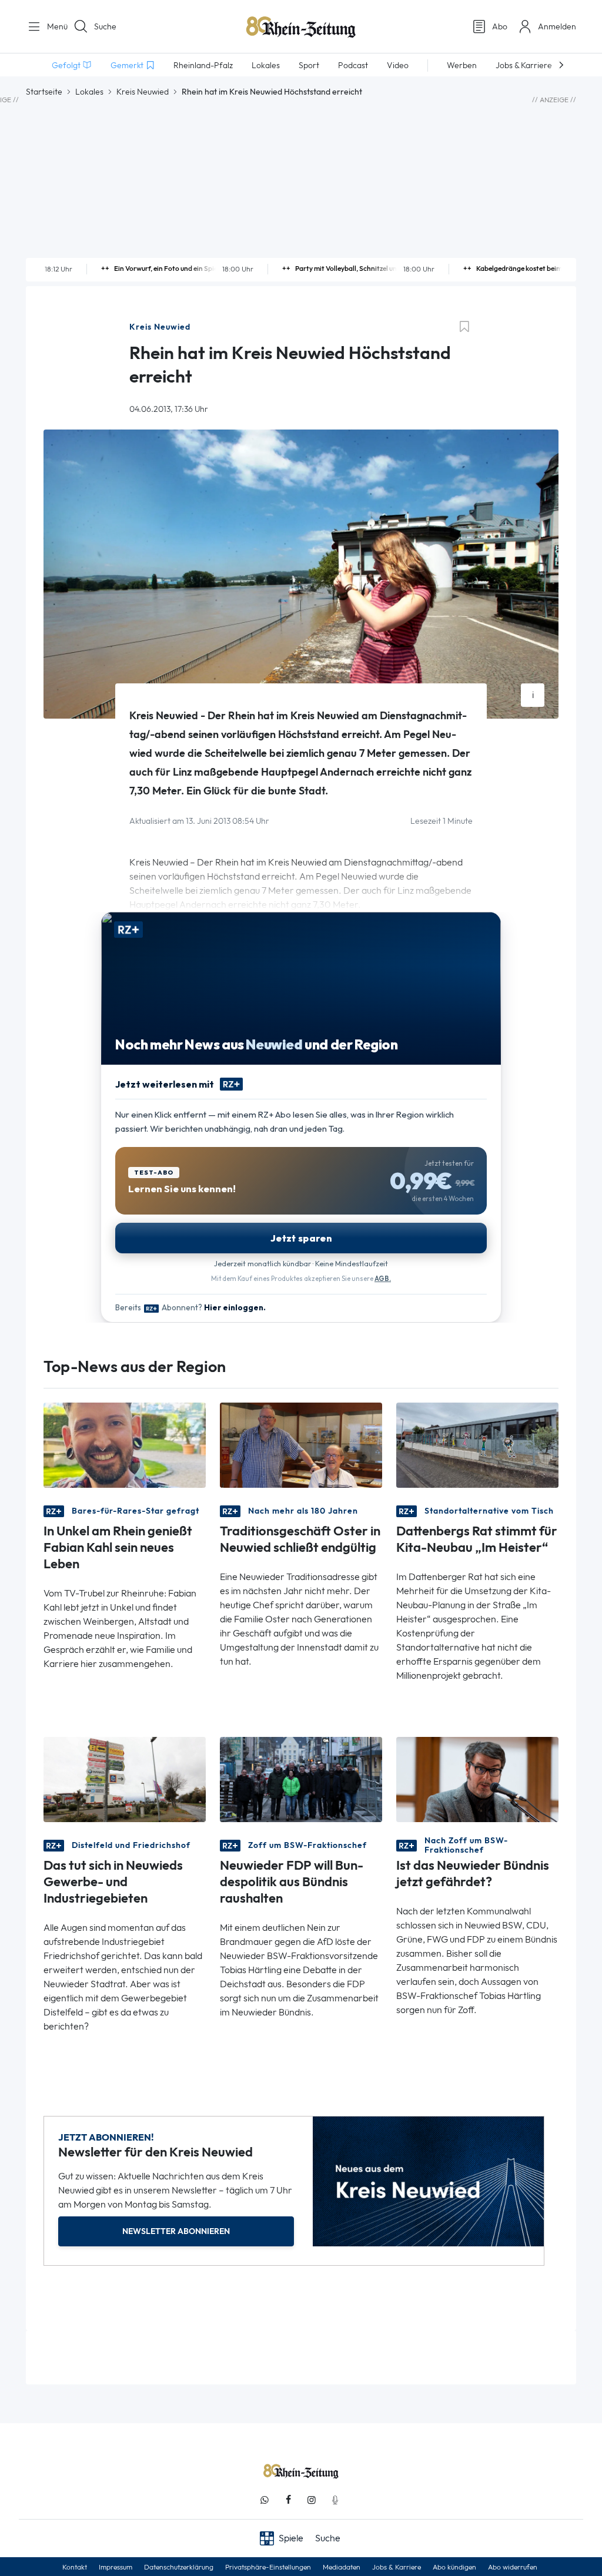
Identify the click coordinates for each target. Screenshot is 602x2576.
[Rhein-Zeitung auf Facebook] (288, 2500)
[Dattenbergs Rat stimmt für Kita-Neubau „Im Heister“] (477, 1445)
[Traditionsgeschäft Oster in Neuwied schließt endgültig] (301, 1445)
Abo (500, 26)
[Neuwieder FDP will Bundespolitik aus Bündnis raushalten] (301, 1779)
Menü (53, 26)
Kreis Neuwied (143, 92)
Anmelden (557, 26)
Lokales (89, 92)
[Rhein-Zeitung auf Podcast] (335, 2500)
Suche (105, 26)
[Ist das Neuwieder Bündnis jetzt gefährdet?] (477, 1779)
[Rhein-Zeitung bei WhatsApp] (265, 2500)
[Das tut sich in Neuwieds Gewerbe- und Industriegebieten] (125, 1779)
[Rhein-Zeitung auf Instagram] (312, 2500)
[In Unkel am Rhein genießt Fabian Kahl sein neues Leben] (125, 1445)
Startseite (44, 92)
